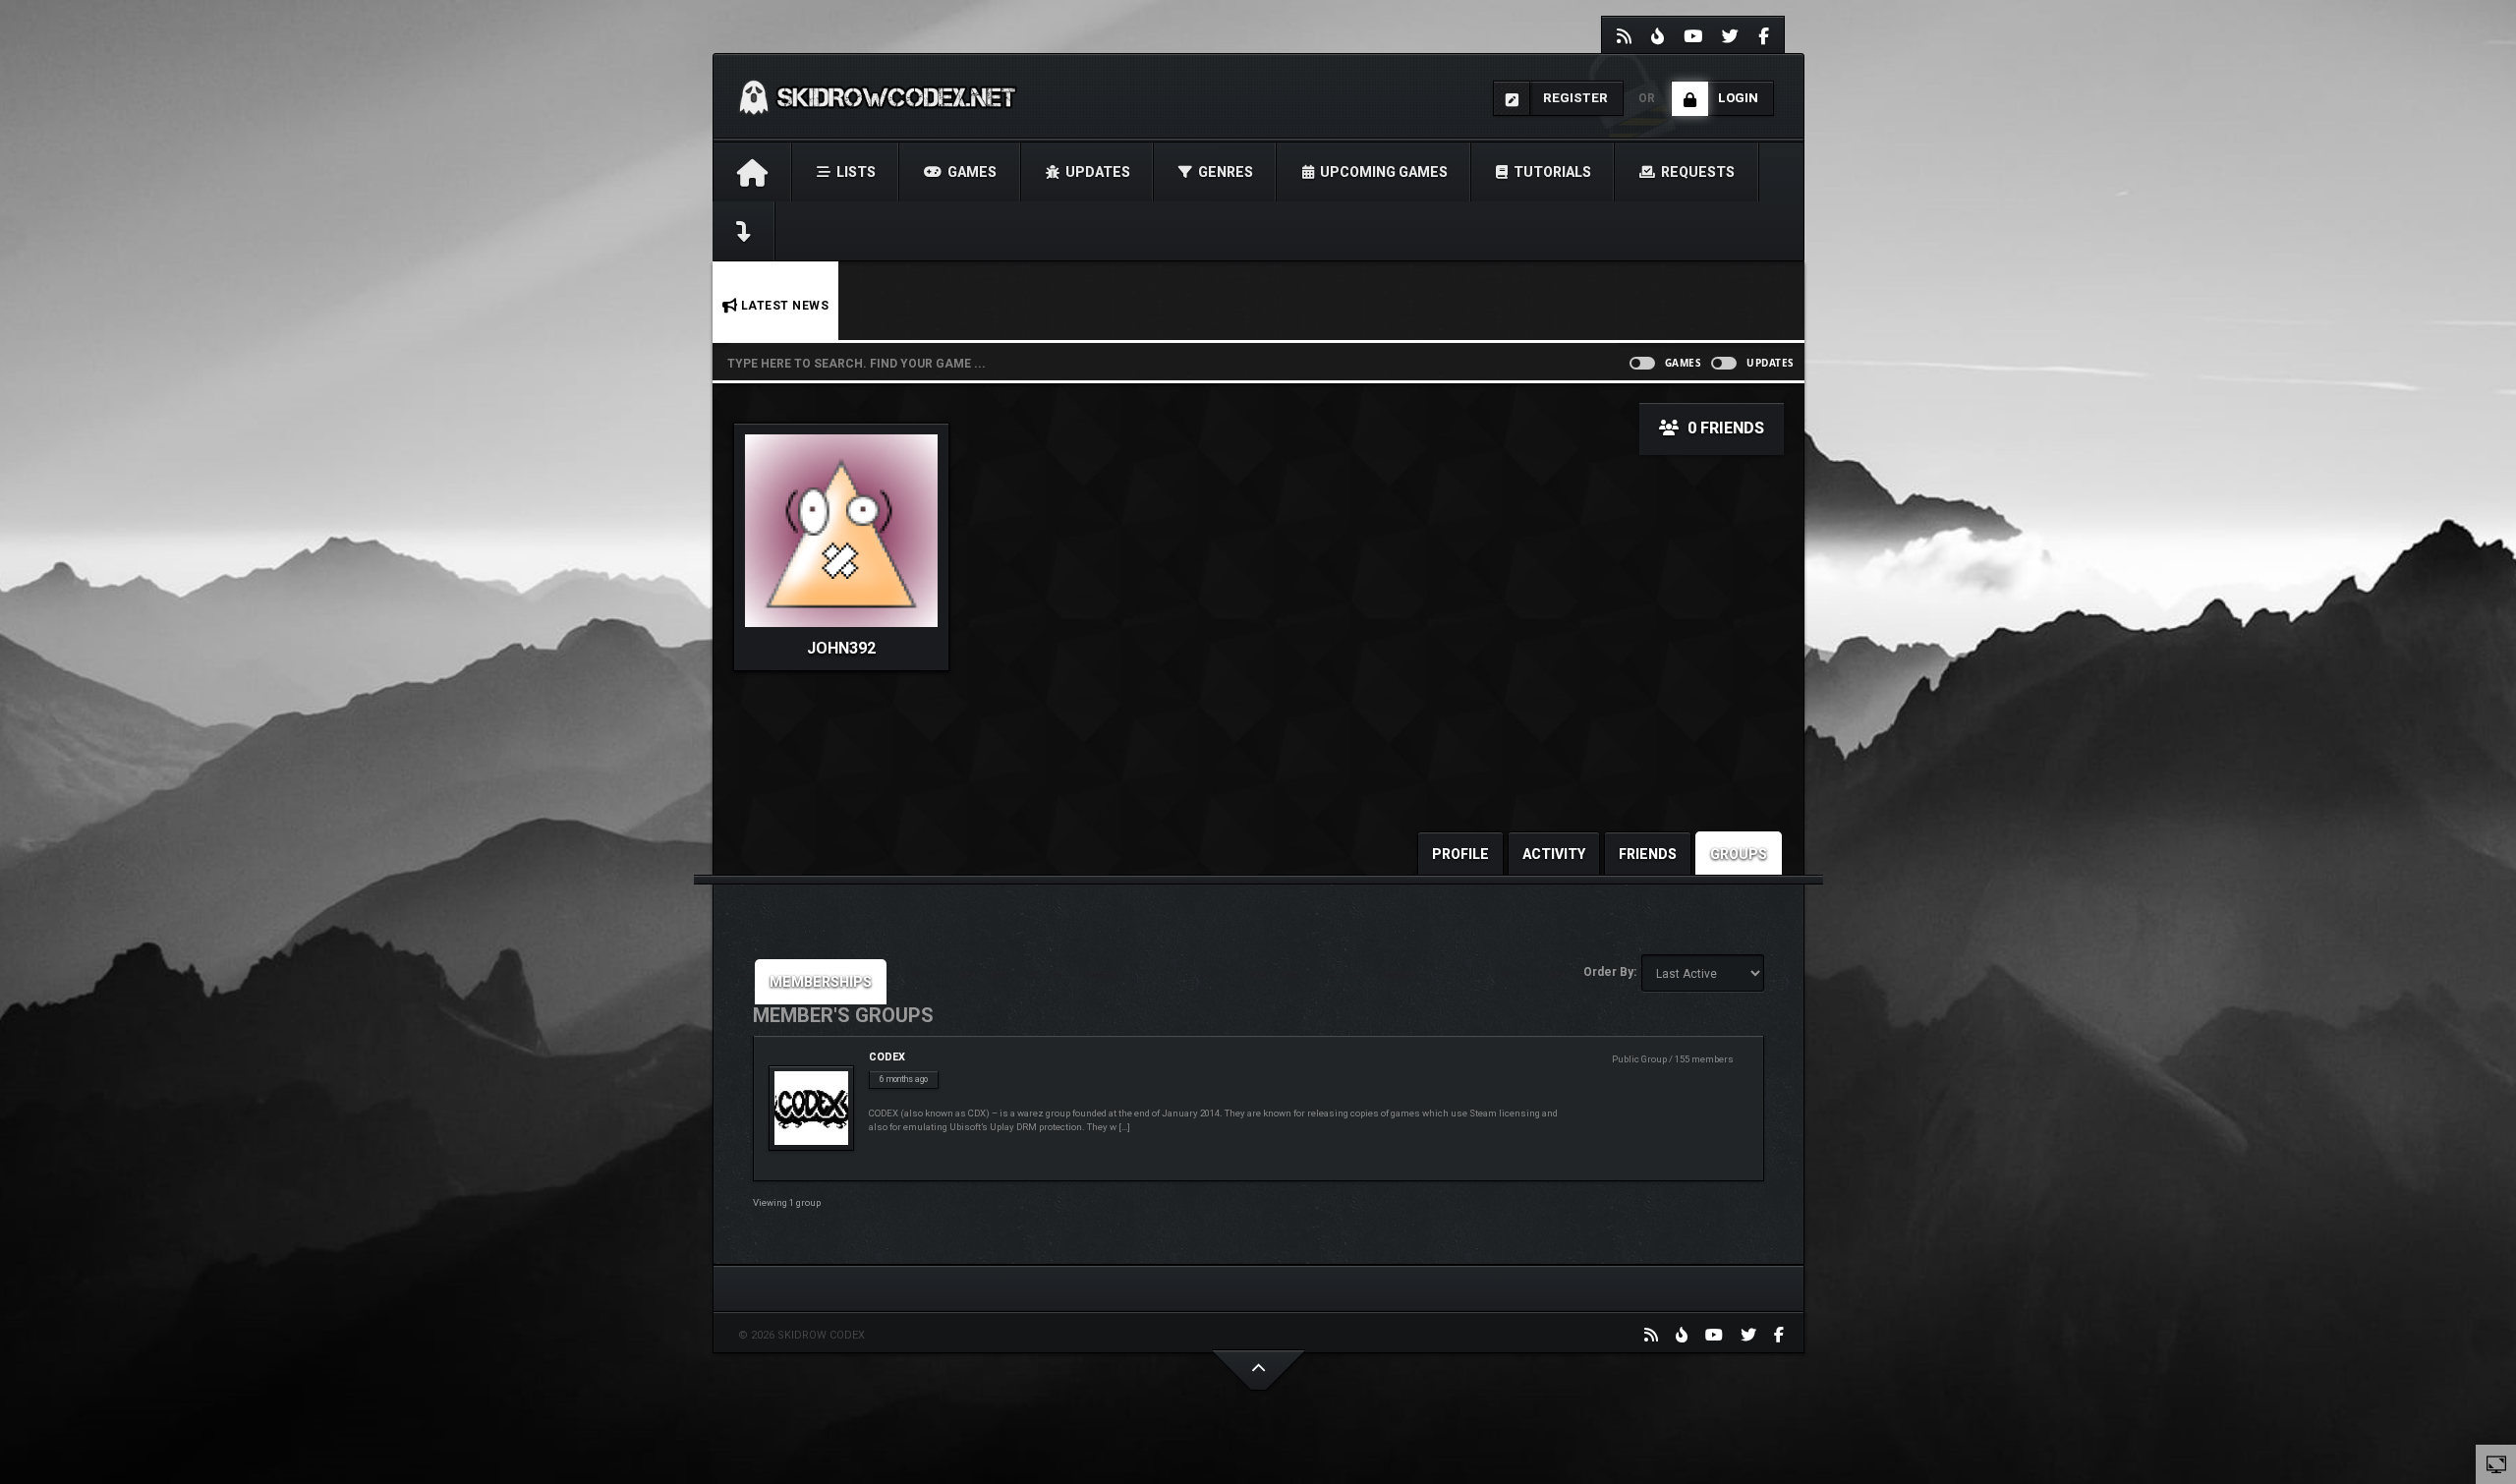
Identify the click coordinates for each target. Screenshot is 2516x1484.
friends (1648, 854)
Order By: (1610, 972)
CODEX (887, 1057)
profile (1460, 854)
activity (1554, 854)
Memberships (821, 982)
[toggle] (2496, 1463)
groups (1739, 854)
